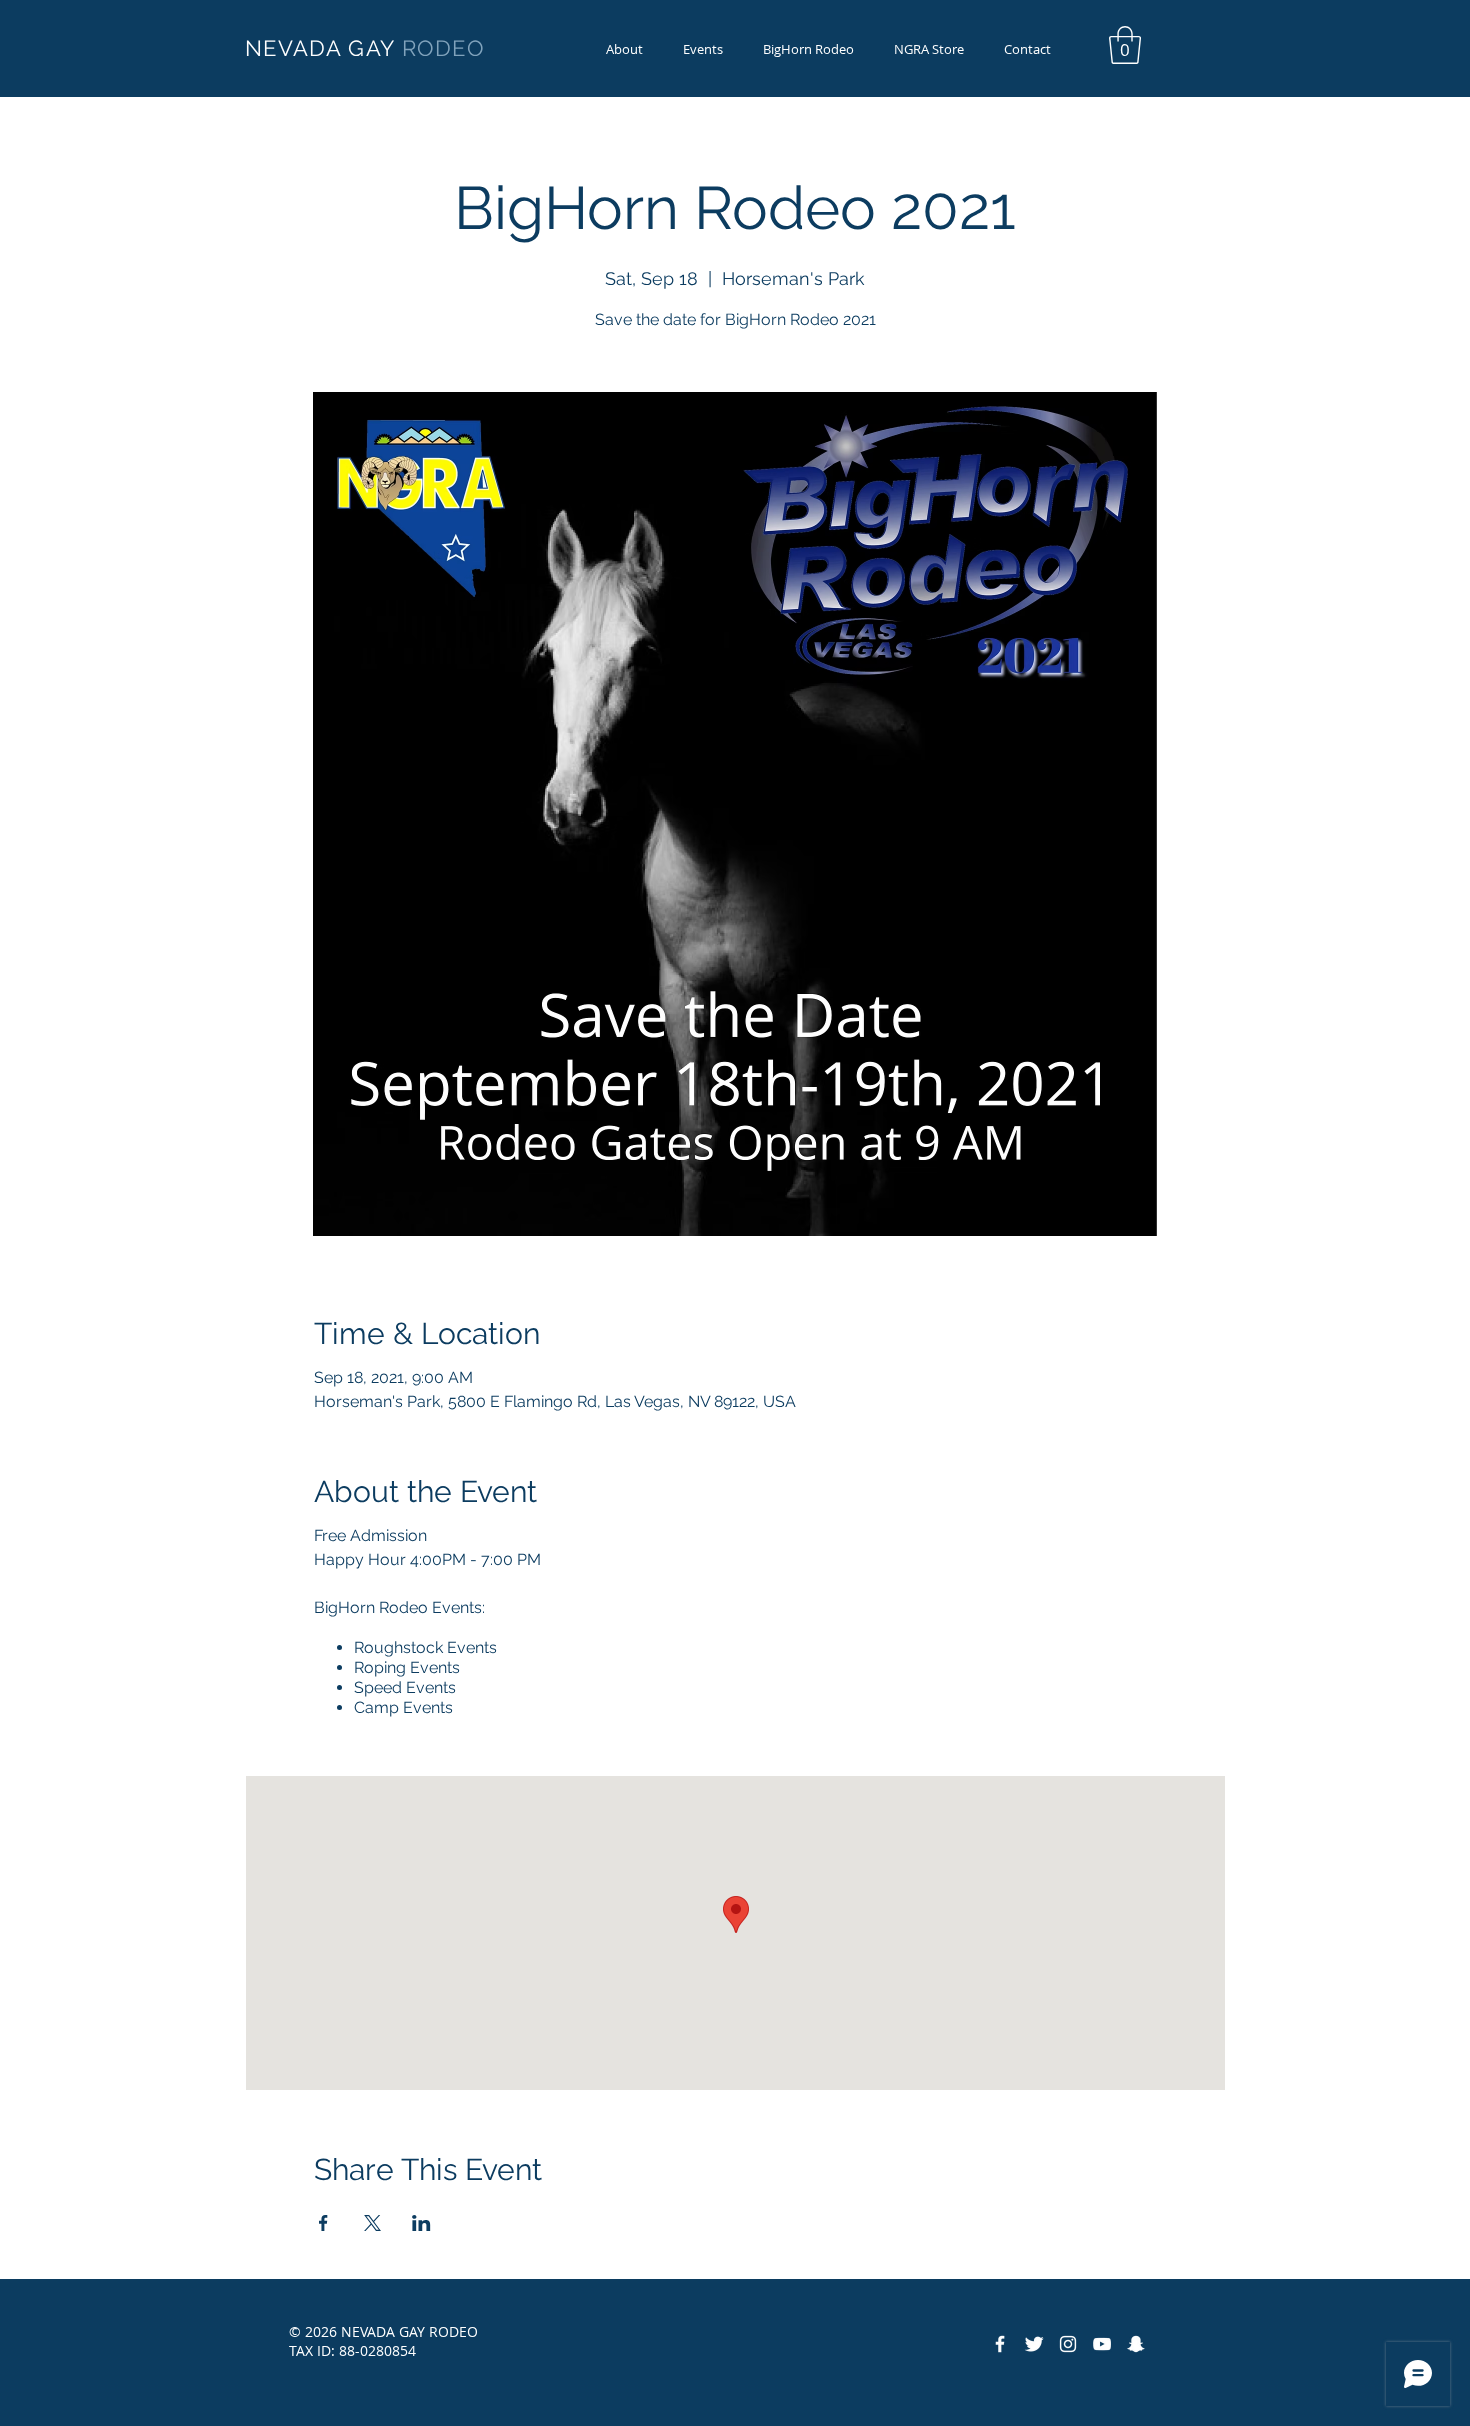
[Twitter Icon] (1034, 2344)
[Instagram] (1068, 2344)
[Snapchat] (1136, 2344)
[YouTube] (1102, 2344)
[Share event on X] (372, 2223)
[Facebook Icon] (1000, 2344)
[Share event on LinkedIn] (421, 2223)
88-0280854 (377, 2350)
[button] (808, 49)
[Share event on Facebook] (323, 2223)
